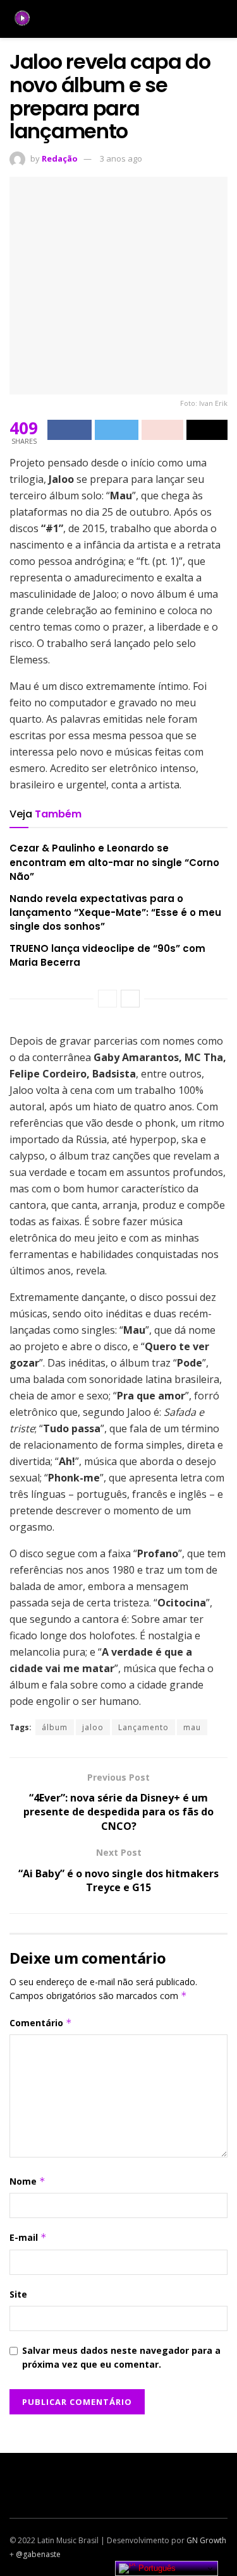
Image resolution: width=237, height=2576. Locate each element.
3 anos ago (121, 158)
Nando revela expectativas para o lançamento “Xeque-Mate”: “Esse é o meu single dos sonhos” (115, 913)
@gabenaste (38, 2554)
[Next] (130, 999)
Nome (27, 2181)
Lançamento (143, 1727)
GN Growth (206, 2540)
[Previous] (107, 999)
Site (18, 2294)
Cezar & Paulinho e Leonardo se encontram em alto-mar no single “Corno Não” (114, 862)
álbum (55, 1727)
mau (192, 1727)
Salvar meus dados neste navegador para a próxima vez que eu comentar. (121, 2357)
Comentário (41, 2023)
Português (156, 2568)
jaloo (93, 1727)
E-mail (28, 2237)
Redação (60, 158)
